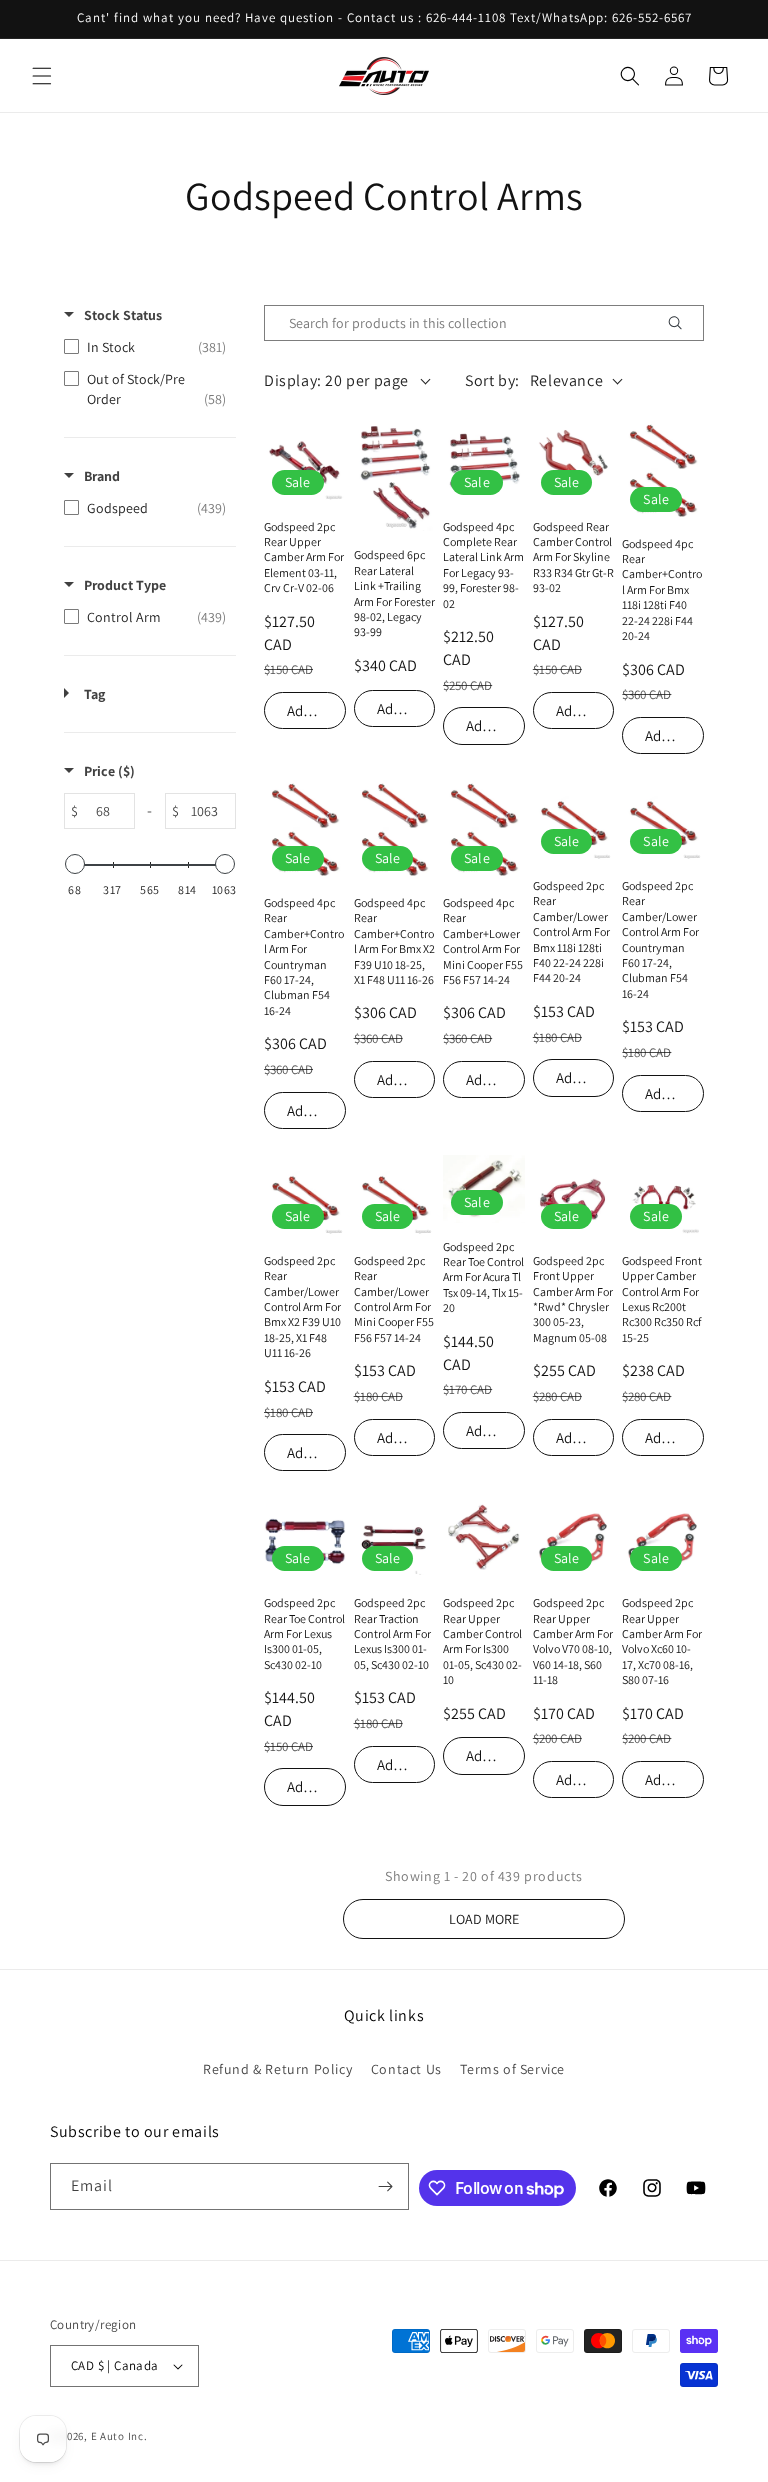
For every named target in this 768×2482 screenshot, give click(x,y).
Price (109, 771)
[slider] (75, 864)
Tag (94, 694)
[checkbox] (145, 347)
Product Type (125, 585)
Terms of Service (512, 2069)
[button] (42, 76)
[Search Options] (683, 323)
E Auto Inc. (119, 2436)
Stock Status (123, 315)
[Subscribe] (386, 2186)
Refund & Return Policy (277, 2069)
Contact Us (406, 2069)
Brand (102, 476)
